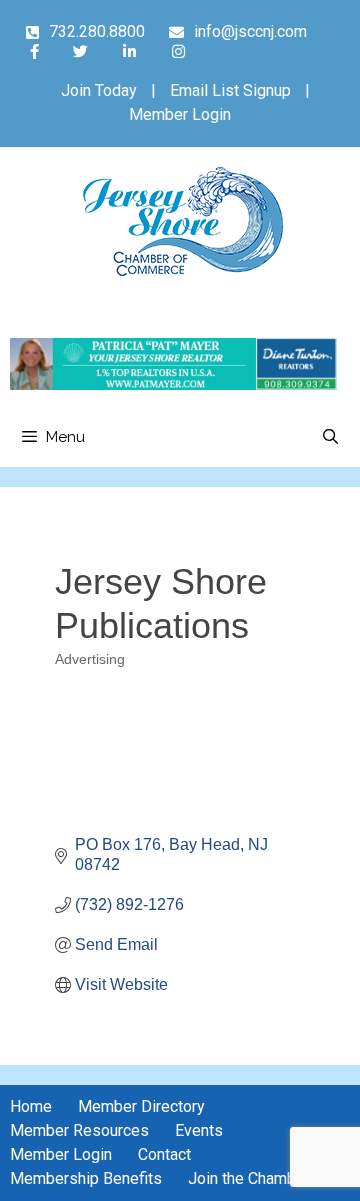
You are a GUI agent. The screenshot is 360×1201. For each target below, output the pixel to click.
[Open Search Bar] (330, 437)
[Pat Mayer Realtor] (173, 384)
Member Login (180, 114)
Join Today (99, 90)
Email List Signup (230, 90)
